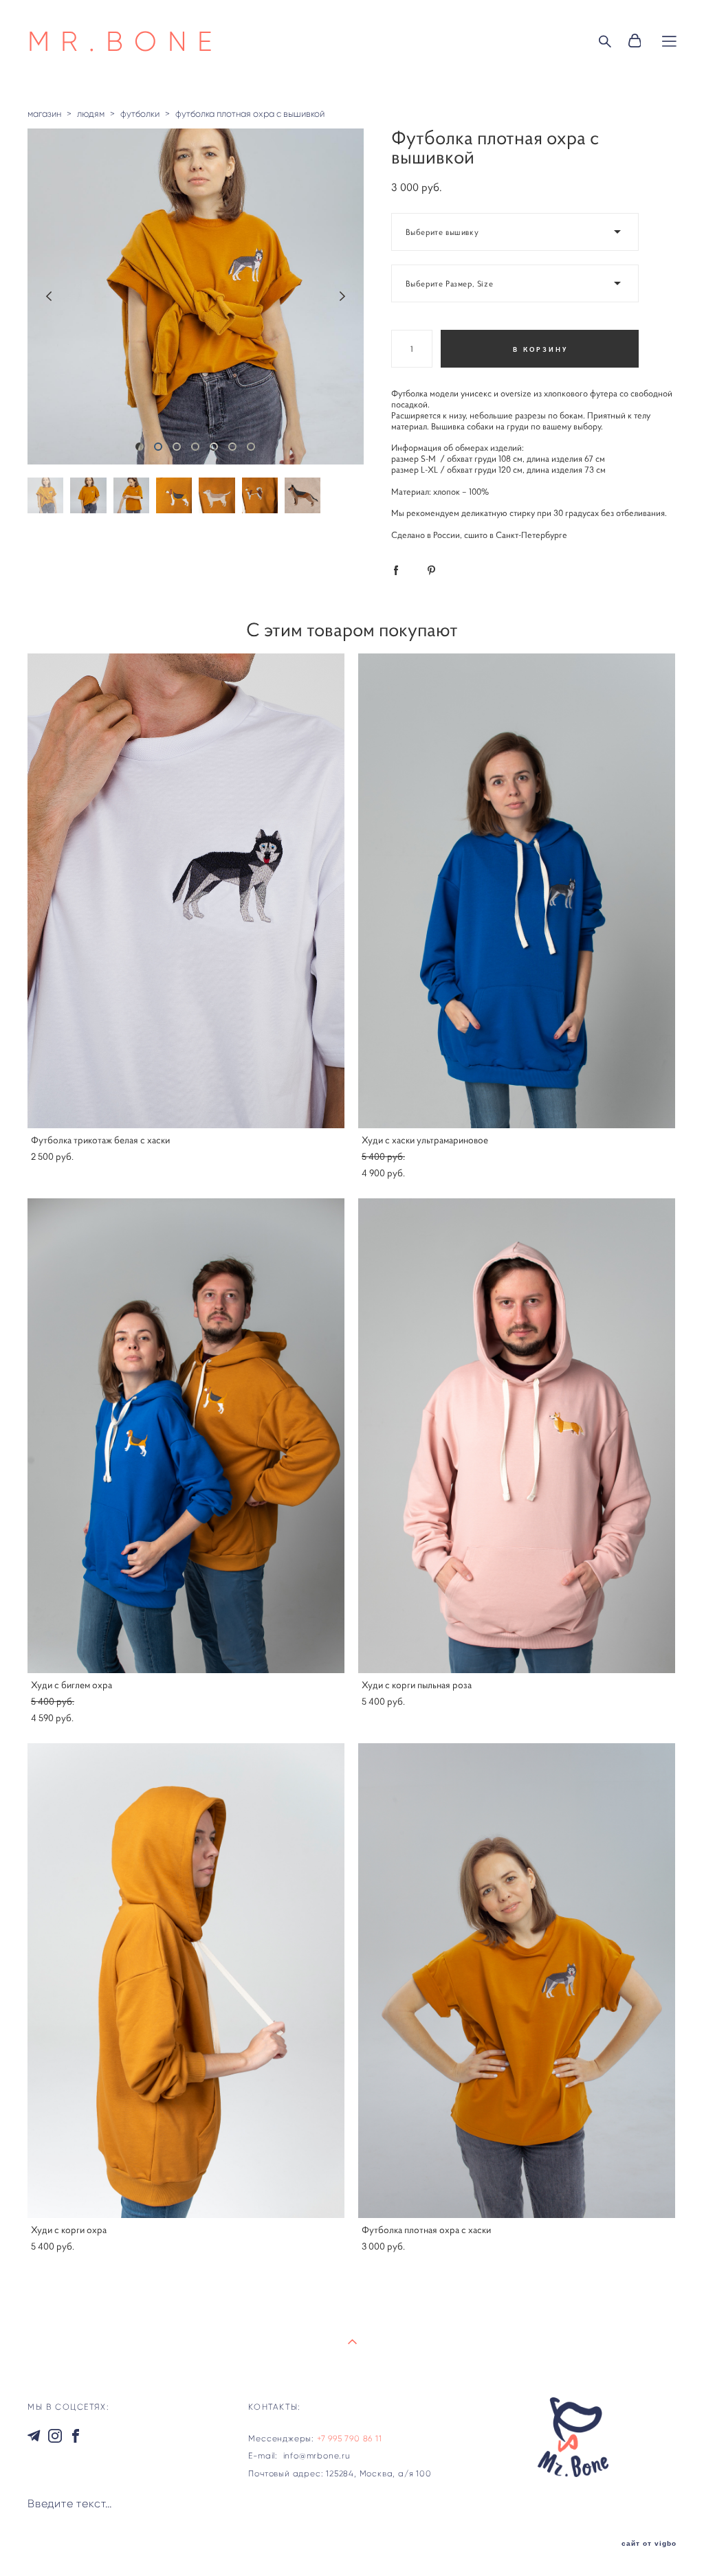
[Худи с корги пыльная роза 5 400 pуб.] (517, 1436)
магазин (44, 114)
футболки (140, 114)
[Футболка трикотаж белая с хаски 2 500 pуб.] (186, 891)
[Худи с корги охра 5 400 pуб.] (186, 1981)
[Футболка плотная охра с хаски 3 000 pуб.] (517, 1981)
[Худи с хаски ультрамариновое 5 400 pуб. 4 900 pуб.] (517, 891)
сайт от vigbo (649, 2544)
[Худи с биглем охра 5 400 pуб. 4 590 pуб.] (186, 1436)
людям (91, 114)
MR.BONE (125, 41)
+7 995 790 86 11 (350, 2438)
